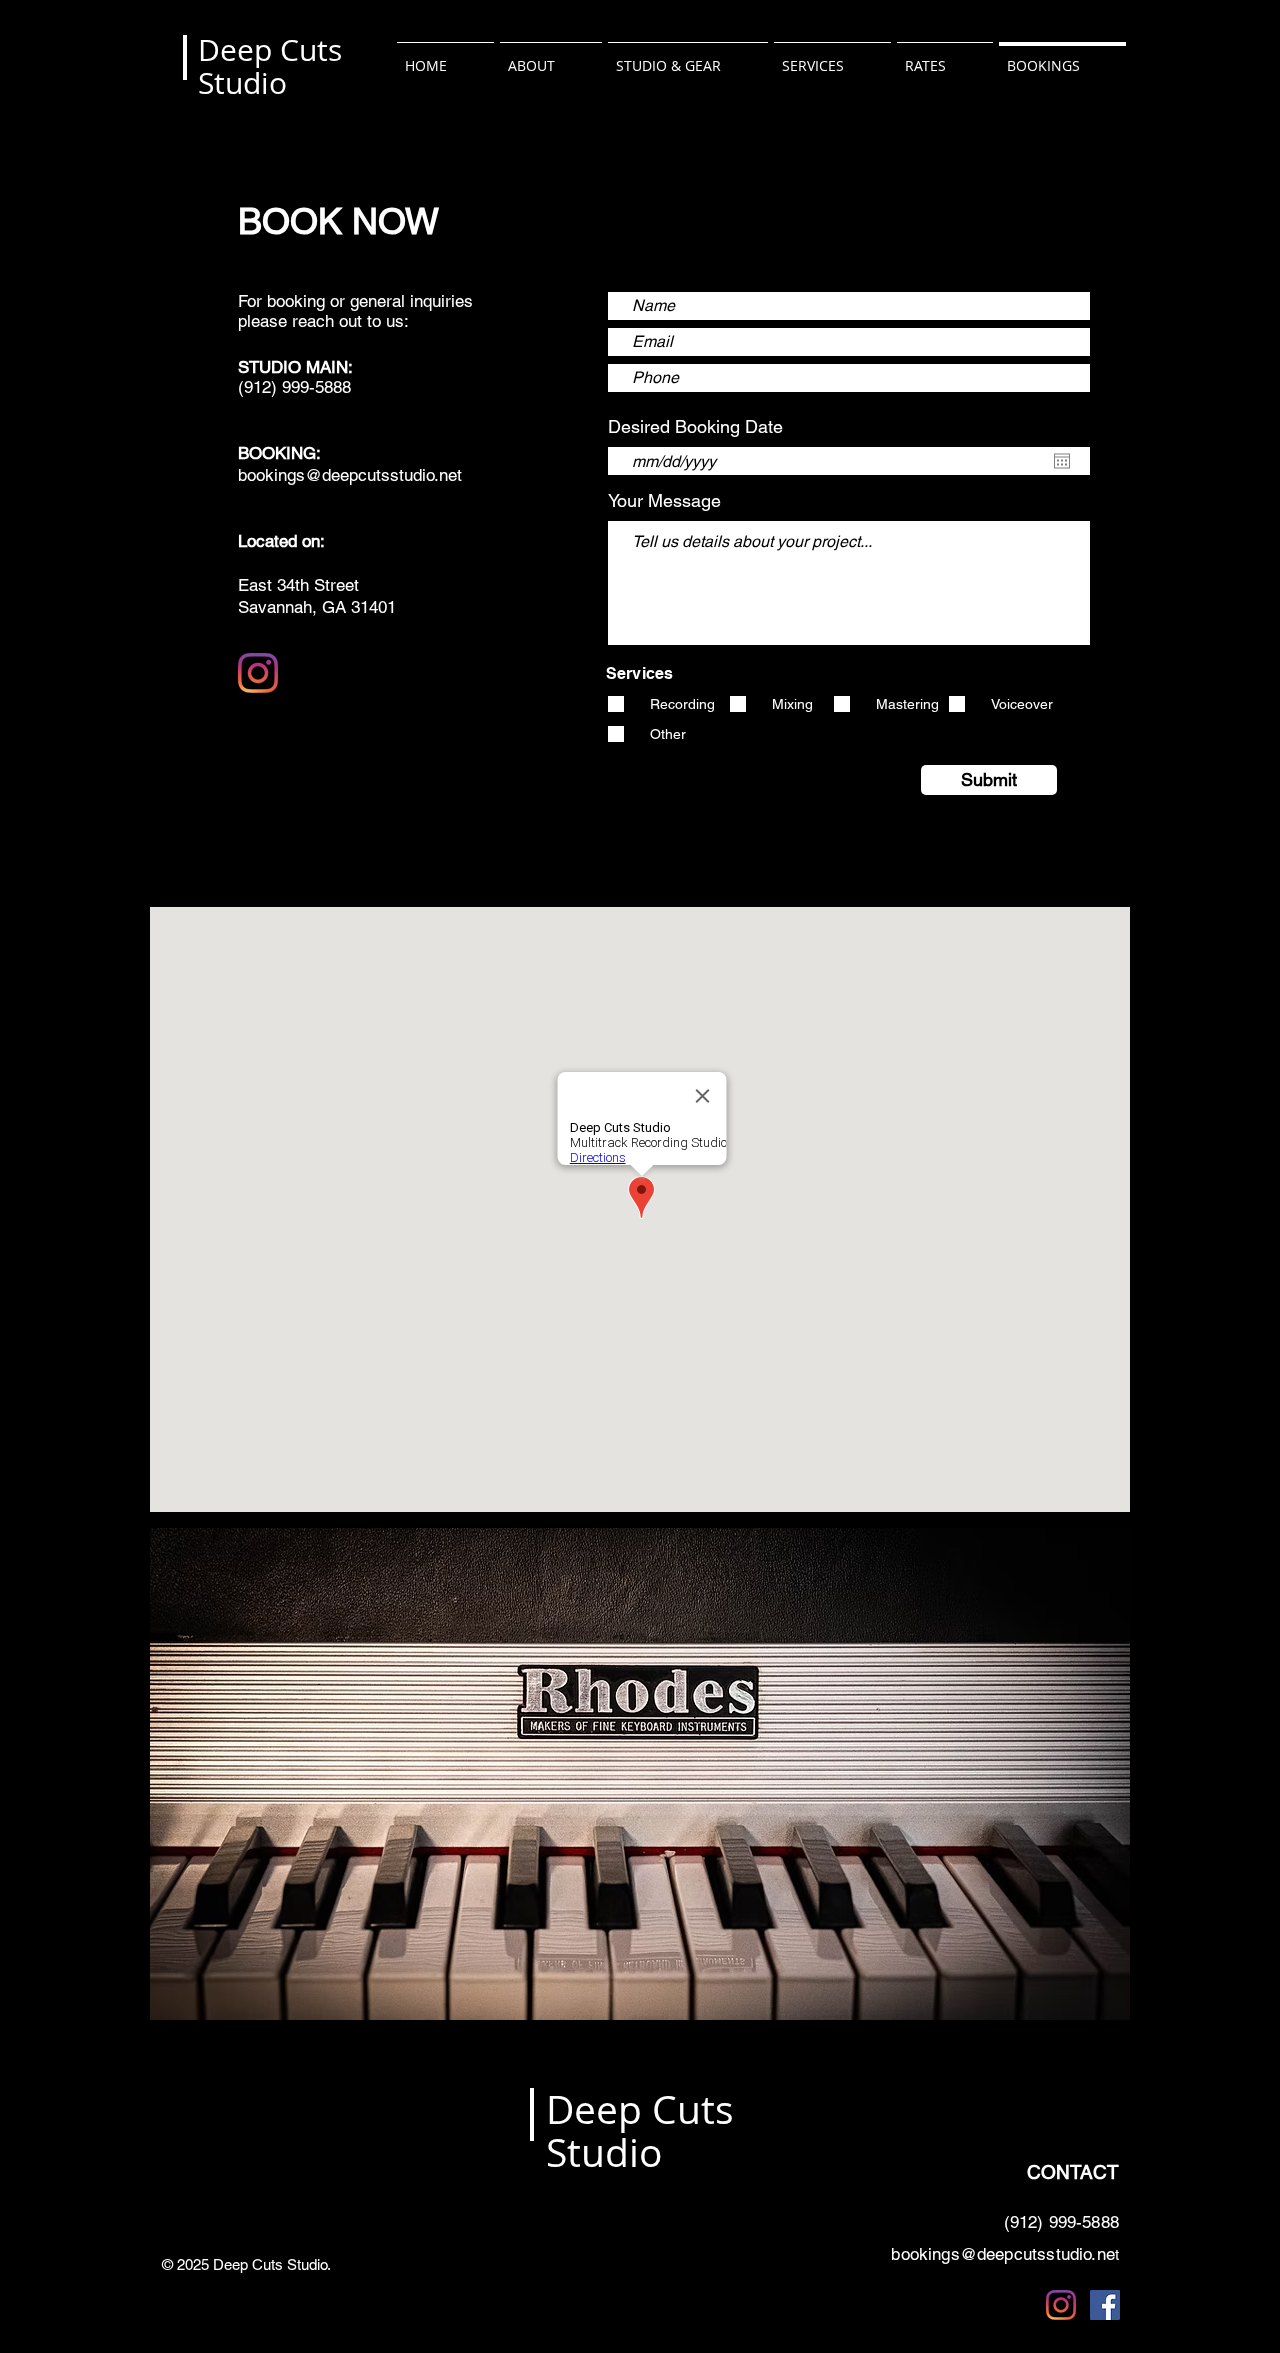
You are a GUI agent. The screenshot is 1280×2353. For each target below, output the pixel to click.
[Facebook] (1105, 2305)
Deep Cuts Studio (270, 66)
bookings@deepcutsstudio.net (350, 475)
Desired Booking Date (706, 427)
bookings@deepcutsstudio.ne (1002, 2254)
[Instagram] (258, 673)
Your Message (664, 501)
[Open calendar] (1062, 461)
